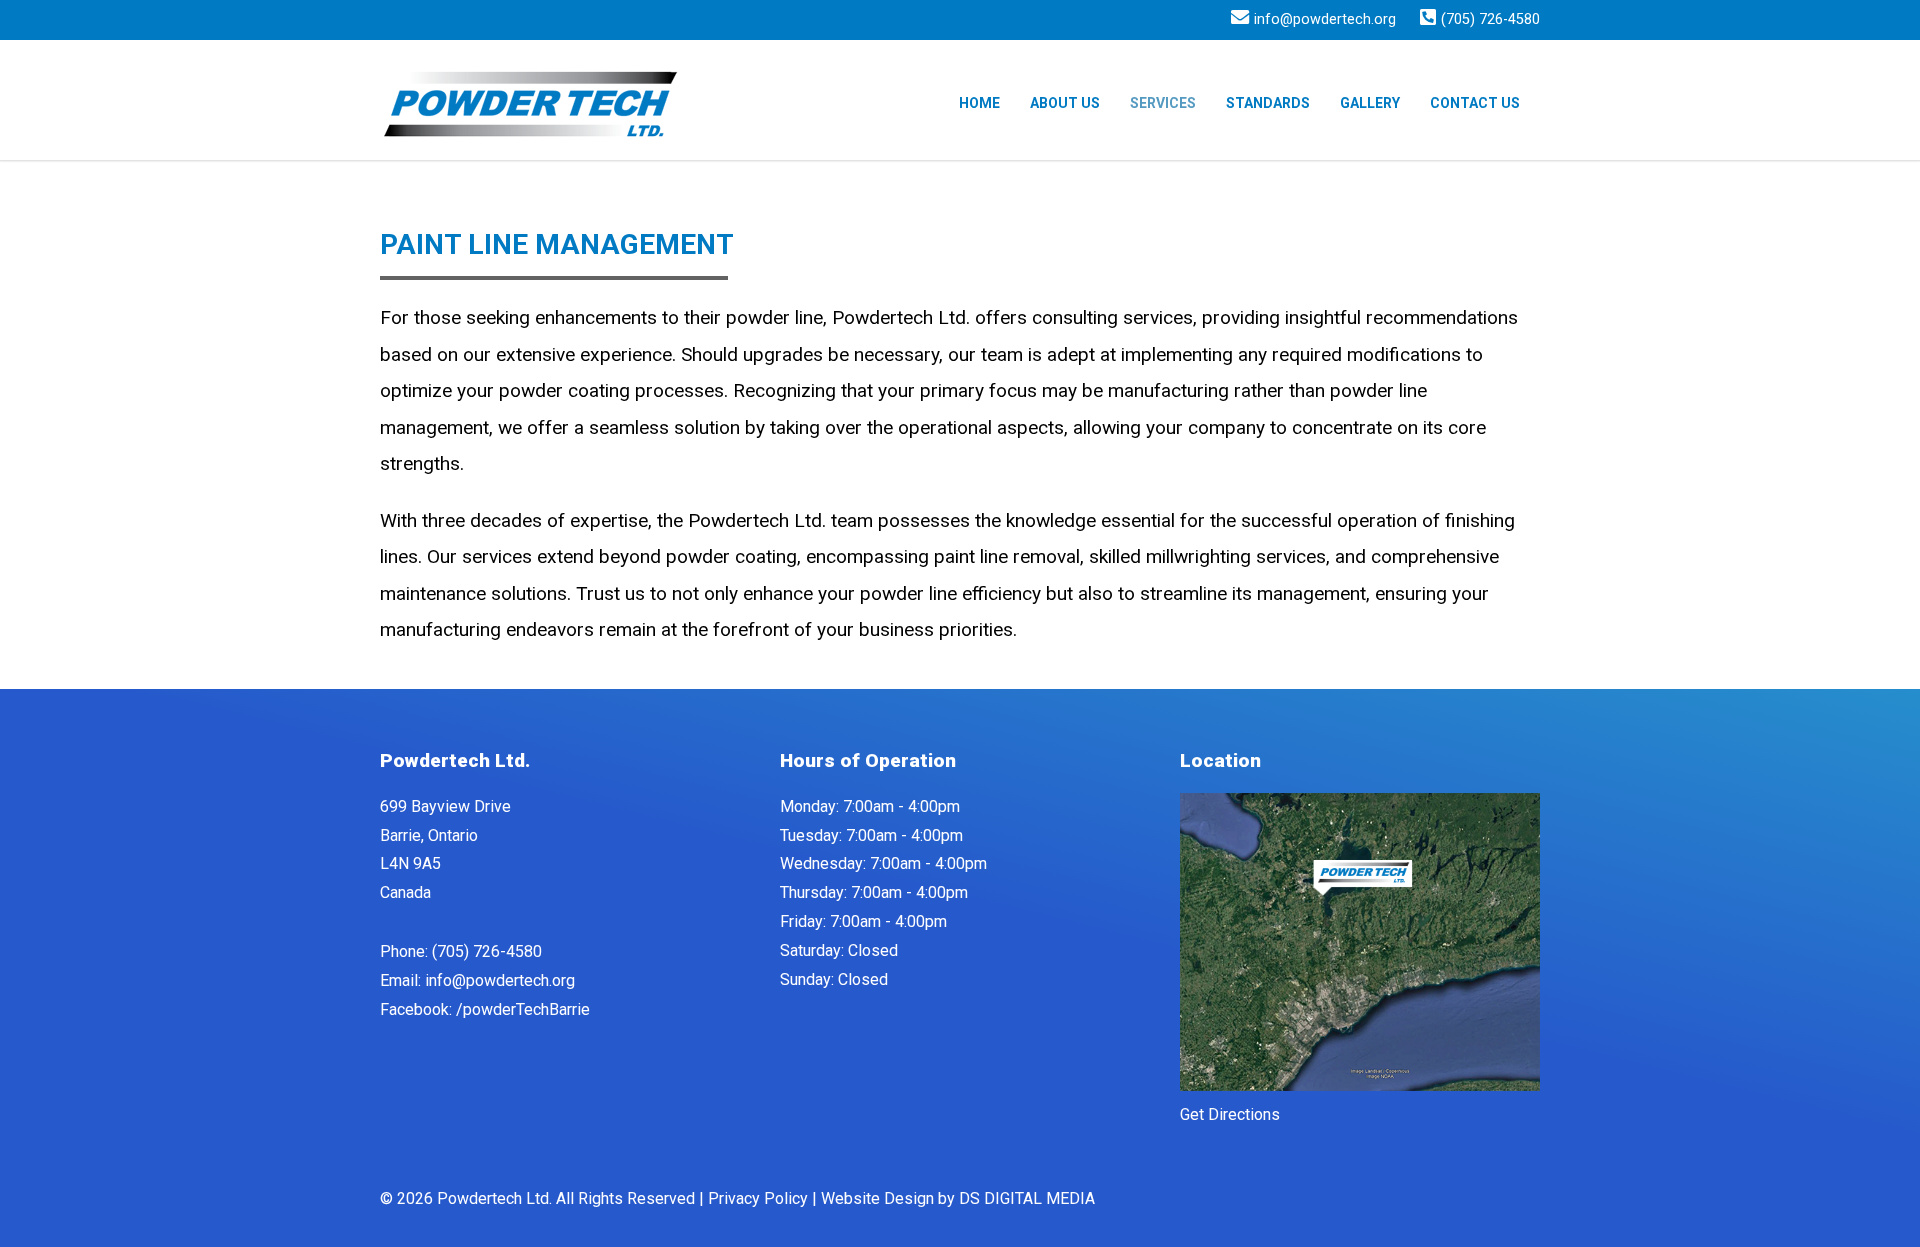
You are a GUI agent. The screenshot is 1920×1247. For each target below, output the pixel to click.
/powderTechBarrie (523, 1009)
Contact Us (1475, 103)
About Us (1065, 103)
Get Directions (1230, 1114)
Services (1163, 103)
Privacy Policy (758, 1198)
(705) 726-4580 (1490, 20)
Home (979, 103)
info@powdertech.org (1325, 20)
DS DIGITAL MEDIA (1027, 1198)
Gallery (1370, 103)
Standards (1268, 103)
